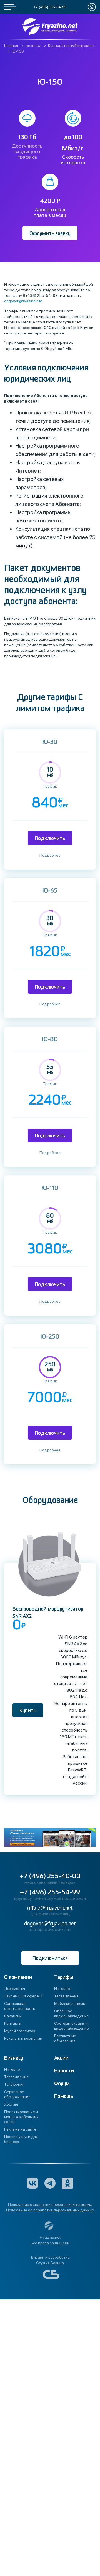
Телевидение (66, 1996)
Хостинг (12, 2104)
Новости (64, 2071)
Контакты (13, 2023)
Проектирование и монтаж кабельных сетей (21, 2117)
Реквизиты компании (23, 2038)
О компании (18, 1977)
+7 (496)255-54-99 (50, 7)
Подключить (50, 839)
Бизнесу (14, 2058)
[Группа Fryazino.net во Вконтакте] (32, 2183)
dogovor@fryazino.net (23, 301)
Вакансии (13, 2016)
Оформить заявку (50, 234)
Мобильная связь (70, 2003)
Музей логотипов (20, 2031)
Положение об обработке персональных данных (50, 2210)
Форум (62, 2084)
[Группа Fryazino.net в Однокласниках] (67, 2183)
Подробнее (50, 855)
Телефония (14, 2084)
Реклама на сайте (20, 2129)
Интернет (63, 1988)
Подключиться (50, 1958)
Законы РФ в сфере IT (24, 1996)
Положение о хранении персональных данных (50, 2204)
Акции (61, 2058)
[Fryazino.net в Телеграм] (50, 2183)
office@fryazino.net (50, 1908)
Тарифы (64, 1977)
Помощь (64, 2096)
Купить (28, 1711)
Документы (15, 1988)
